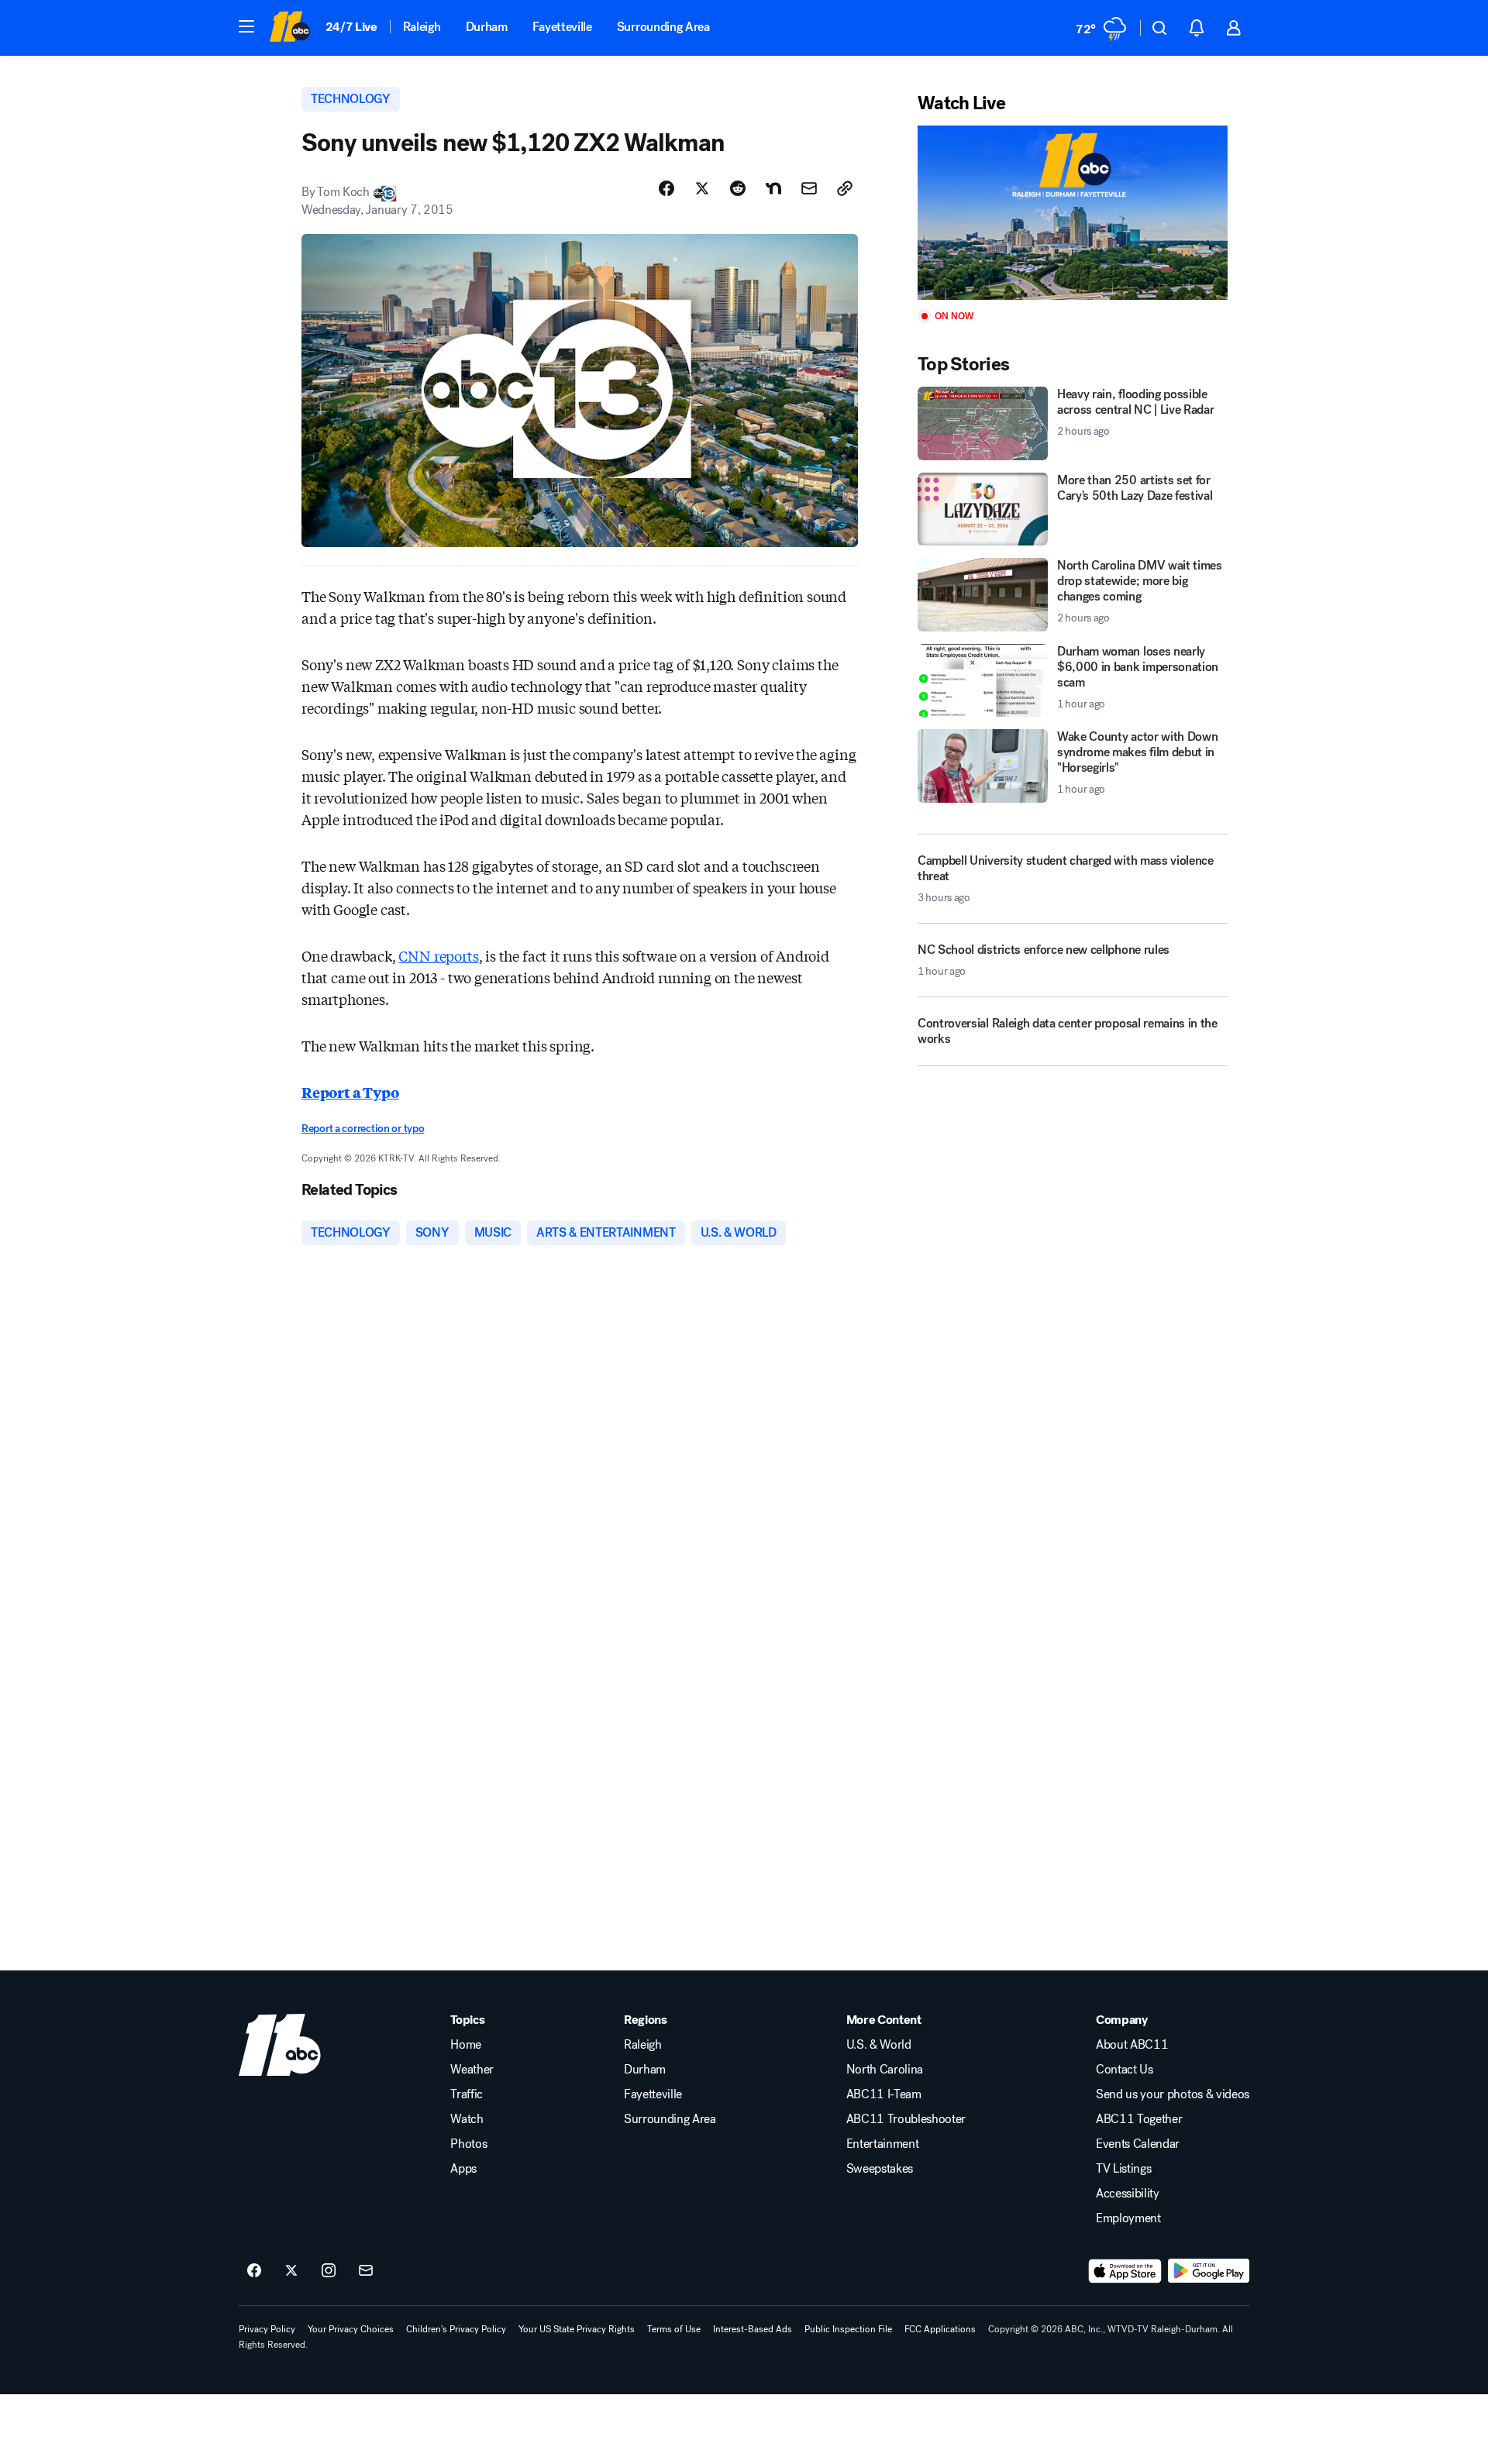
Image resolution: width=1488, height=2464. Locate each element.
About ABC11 (1132, 2045)
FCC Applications (940, 2329)
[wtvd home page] (280, 2045)
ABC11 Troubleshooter (906, 2119)
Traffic (467, 2094)
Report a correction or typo (363, 1129)
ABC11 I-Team (884, 2094)
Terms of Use (674, 2329)
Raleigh (422, 27)
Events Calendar (1138, 2144)
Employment (1128, 2218)
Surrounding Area (663, 27)
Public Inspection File (848, 2329)
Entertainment (883, 2144)
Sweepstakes (880, 2169)
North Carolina (885, 2070)
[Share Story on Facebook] (666, 188)
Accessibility (1128, 2194)
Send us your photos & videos (1173, 2094)
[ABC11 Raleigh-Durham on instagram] (329, 2271)
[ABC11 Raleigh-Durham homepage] (289, 28)
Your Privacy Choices (351, 2329)
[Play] (1073, 213)
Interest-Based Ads (753, 2329)
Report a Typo (350, 1092)
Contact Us (1125, 2070)
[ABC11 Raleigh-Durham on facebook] (254, 2271)
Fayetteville (562, 27)
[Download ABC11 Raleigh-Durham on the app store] (1125, 2271)
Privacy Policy (267, 2329)
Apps (463, 2169)
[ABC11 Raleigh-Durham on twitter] (291, 2271)
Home (466, 2045)
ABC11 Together (1139, 2119)
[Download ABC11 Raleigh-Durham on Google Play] (1209, 2271)
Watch (467, 2119)
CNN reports (438, 955)
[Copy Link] (845, 188)
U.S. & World (879, 2045)
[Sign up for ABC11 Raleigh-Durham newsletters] (366, 2271)
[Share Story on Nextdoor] (773, 188)
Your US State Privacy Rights (577, 2329)
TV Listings (1123, 2169)
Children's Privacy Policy (456, 2329)
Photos (468, 2144)
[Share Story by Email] (809, 188)
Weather (472, 2070)
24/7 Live (351, 27)
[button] (246, 26)
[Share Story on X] (702, 188)
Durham (487, 27)
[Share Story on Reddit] (738, 188)
